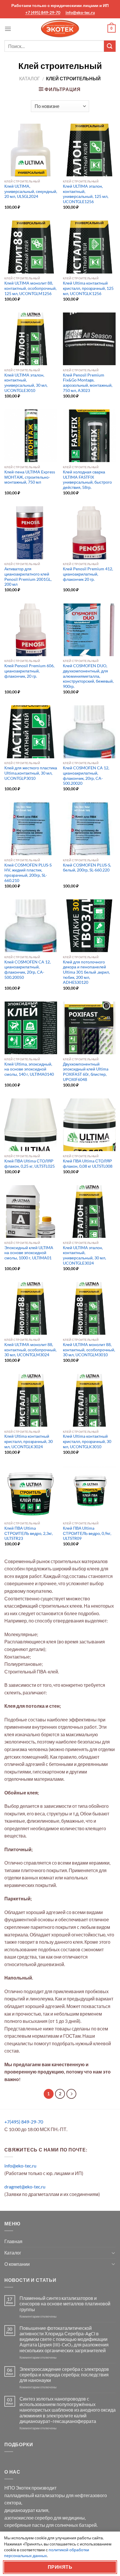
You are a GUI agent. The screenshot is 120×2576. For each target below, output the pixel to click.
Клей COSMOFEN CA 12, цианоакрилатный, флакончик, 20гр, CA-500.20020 (86, 776)
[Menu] (8, 29)
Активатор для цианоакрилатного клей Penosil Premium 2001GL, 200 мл (28, 577)
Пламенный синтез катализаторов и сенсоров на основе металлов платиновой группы (65, 2304)
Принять (60, 2567)
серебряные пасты (25, 2525)
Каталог (30, 78)
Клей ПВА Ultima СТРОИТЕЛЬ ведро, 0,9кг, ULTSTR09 (87, 1533)
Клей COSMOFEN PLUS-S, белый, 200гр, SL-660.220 (87, 868)
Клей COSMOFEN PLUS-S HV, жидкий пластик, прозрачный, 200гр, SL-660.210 (28, 873)
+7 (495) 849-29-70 (43, 12)
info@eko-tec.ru (80, 12)
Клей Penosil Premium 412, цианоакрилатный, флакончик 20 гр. (88, 574)
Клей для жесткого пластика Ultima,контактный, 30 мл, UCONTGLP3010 (31, 773)
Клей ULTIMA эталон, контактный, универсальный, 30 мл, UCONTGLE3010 (26, 383)
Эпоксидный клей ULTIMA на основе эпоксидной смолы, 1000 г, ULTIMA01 (29, 1253)
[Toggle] (113, 2253)
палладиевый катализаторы (35, 2495)
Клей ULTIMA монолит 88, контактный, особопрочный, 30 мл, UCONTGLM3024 (30, 1350)
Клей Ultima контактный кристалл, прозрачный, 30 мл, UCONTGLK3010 (87, 1441)
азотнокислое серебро (29, 2518)
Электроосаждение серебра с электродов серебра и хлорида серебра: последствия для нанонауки (64, 2374)
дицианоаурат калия (26, 2510)
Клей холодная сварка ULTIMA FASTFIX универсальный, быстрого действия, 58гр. (87, 480)
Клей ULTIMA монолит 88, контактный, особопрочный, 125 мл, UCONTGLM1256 (30, 288)
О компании (17, 2264)
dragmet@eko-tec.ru (25, 2187)
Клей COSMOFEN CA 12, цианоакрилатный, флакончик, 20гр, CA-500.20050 (28, 970)
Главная (13, 2241)
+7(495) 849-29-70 (24, 2122)
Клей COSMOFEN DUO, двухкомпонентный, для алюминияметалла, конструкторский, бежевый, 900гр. (88, 676)
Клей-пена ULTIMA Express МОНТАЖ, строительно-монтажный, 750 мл (30, 477)
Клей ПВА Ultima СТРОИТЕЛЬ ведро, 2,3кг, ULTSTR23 (29, 1533)
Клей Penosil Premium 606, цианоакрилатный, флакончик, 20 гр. (29, 671)
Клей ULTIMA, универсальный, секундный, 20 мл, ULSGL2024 (31, 191)
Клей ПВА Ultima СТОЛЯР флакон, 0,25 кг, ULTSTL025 (30, 1164)
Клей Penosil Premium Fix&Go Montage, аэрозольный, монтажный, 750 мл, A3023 (88, 383)
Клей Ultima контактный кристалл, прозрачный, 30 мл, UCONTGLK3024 (29, 1441)
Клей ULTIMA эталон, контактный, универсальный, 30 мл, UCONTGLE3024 (84, 1255)
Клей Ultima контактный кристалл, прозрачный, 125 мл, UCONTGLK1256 (88, 288)
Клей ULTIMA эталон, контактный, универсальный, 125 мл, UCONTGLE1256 (86, 194)
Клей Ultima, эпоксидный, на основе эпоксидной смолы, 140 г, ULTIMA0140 (29, 1069)
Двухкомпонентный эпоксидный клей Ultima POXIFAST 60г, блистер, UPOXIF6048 (86, 1072)
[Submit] (110, 46)
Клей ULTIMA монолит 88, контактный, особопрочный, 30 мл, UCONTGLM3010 (89, 1350)
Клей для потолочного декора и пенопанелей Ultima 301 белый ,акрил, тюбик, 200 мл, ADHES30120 (86, 972)
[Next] (71, 2094)
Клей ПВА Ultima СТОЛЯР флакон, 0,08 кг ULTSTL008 (88, 1164)
